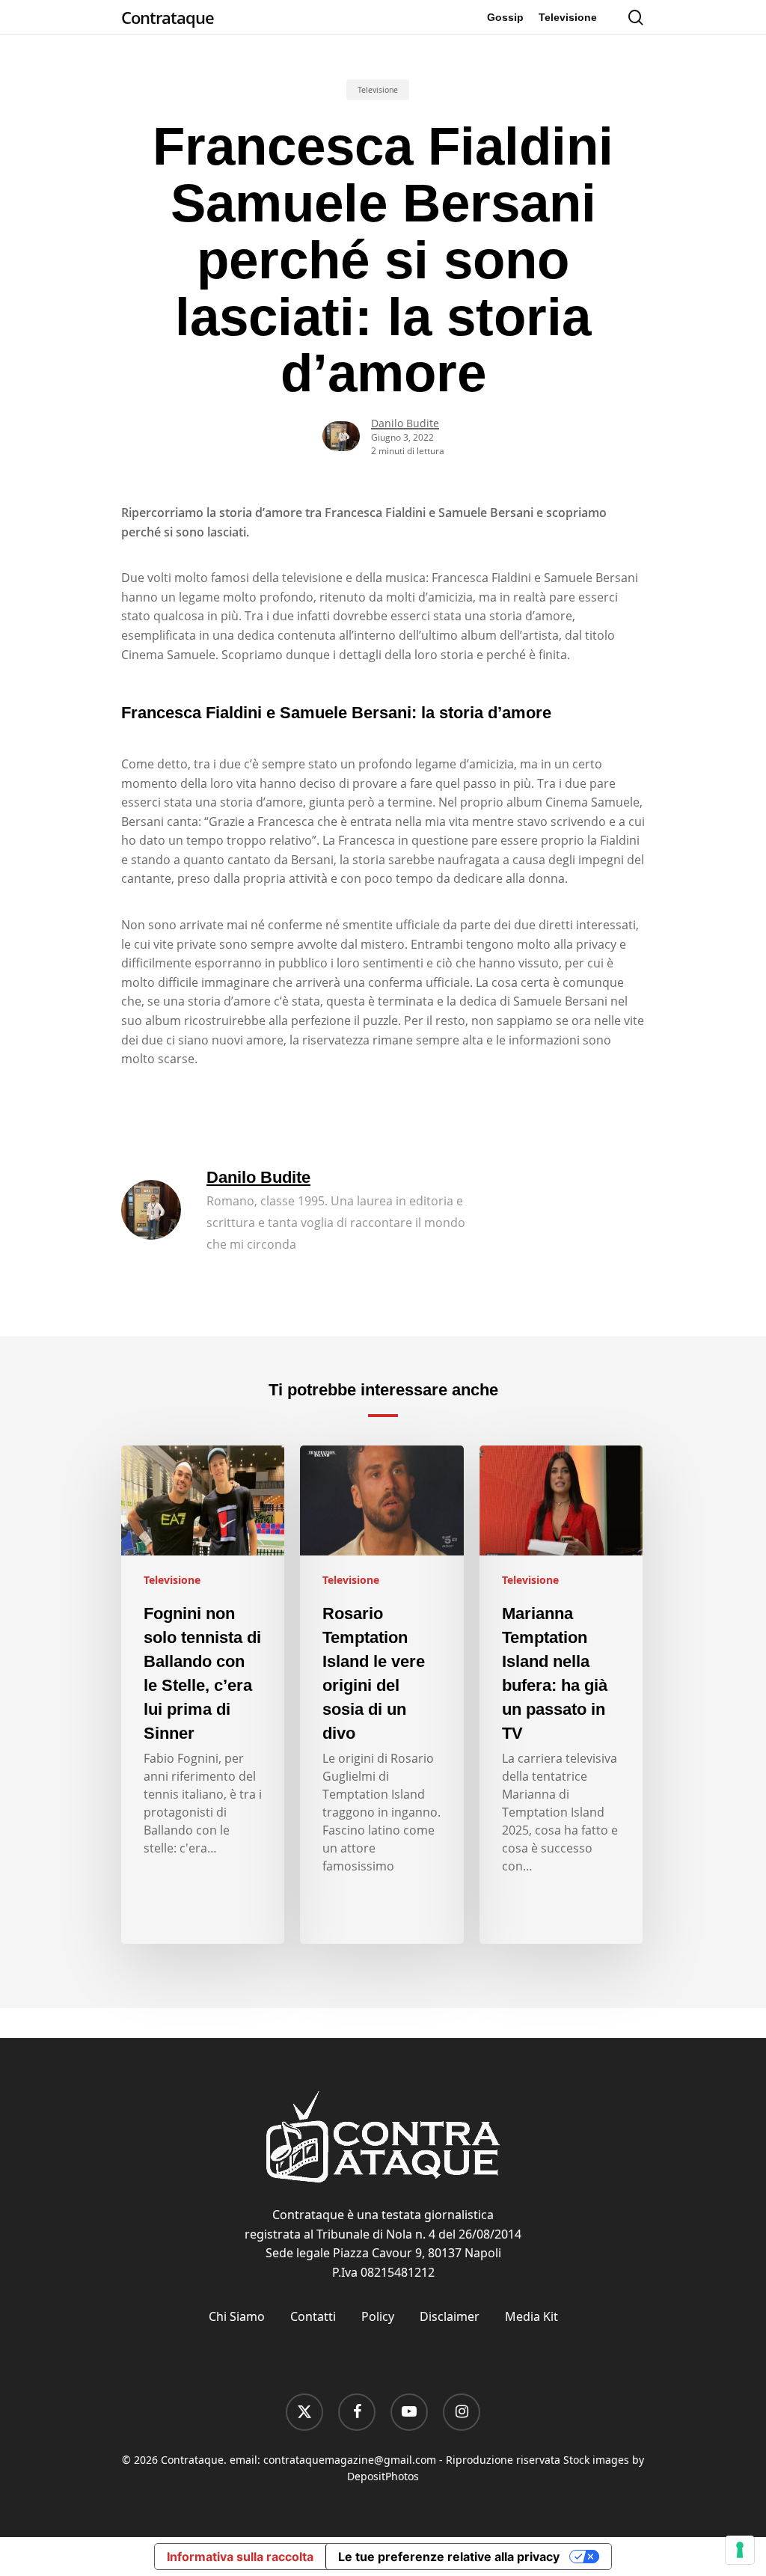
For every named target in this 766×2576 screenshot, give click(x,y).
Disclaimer (450, 2316)
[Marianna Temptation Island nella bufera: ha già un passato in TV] (561, 1695)
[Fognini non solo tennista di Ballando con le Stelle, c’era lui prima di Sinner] (203, 1695)
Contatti (313, 2316)
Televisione (378, 90)
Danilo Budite (405, 423)
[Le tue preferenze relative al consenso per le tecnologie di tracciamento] (740, 2550)
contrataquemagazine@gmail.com (350, 2460)
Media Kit (531, 2316)
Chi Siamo (237, 2316)
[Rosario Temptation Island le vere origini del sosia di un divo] (382, 1695)
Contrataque (168, 17)
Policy (378, 2316)
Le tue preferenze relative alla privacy (449, 2557)
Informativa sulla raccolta (240, 2557)
